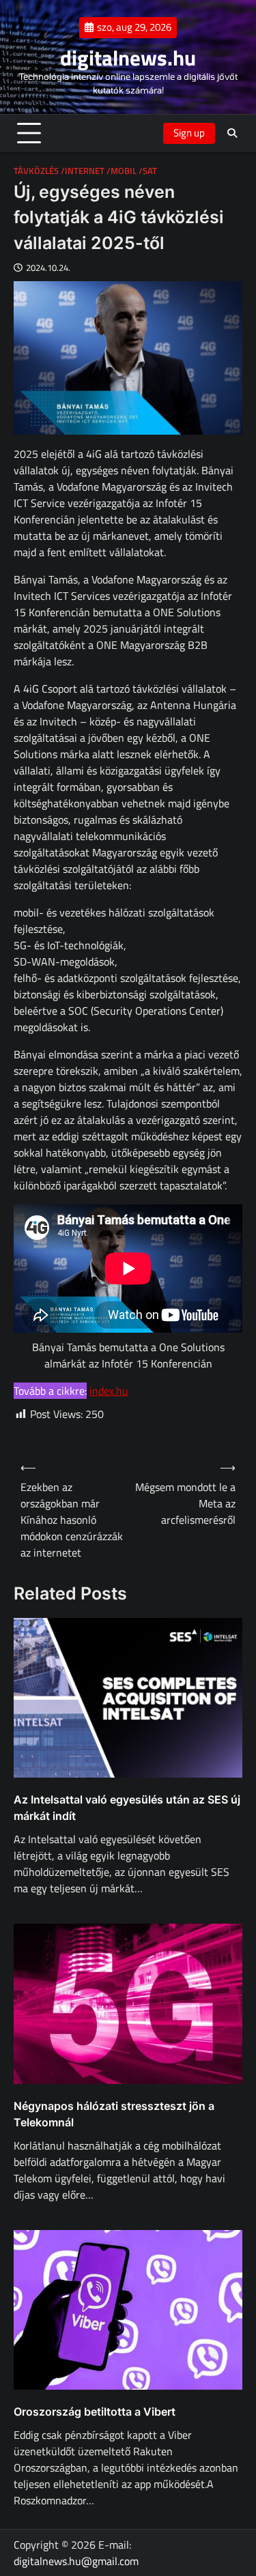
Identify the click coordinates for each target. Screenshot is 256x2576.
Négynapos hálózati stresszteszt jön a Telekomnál (114, 2114)
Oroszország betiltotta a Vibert (95, 2412)
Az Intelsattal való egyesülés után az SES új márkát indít (127, 1808)
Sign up (189, 133)
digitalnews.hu (128, 58)
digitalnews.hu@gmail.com (76, 2561)
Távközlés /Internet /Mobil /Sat (85, 171)
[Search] (232, 133)
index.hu (109, 1391)
